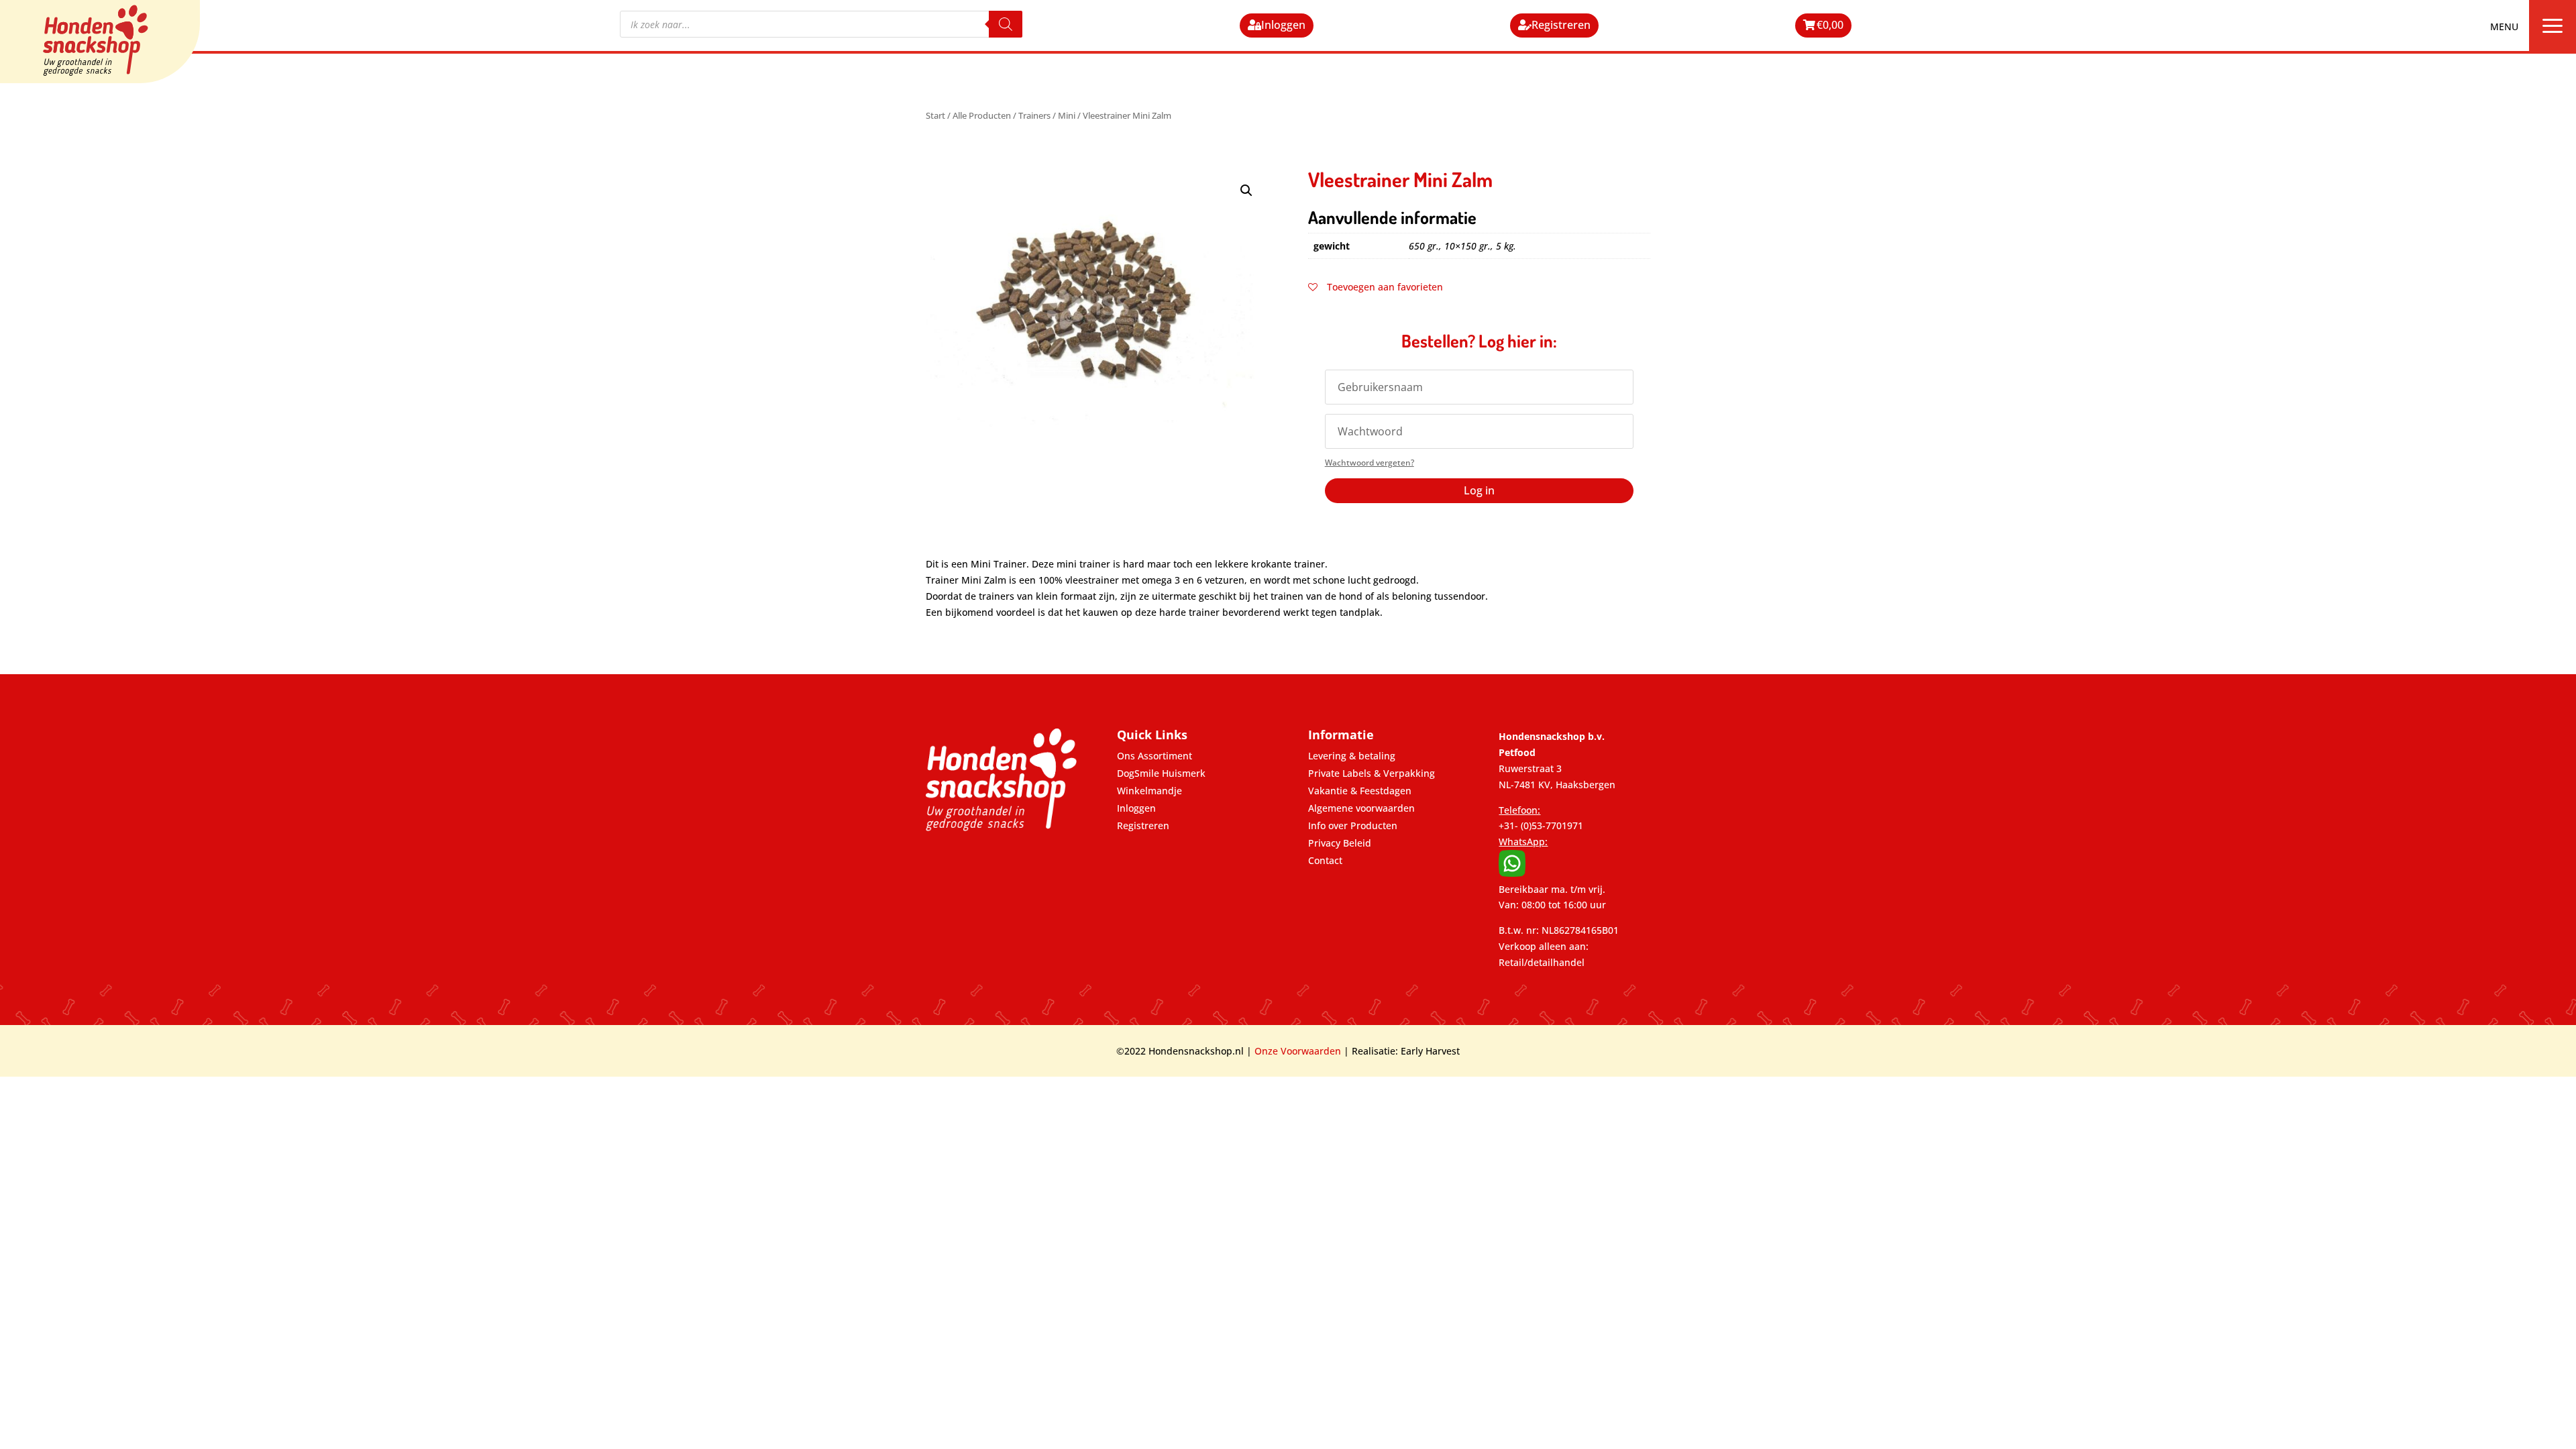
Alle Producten (982, 115)
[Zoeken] (1006, 24)
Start (935, 115)
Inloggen (1283, 25)
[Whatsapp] (1512, 873)
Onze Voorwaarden (1298, 1051)
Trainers (1034, 115)
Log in (1479, 490)
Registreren (1561, 25)
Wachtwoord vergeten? (1370, 463)
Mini (1067, 115)
